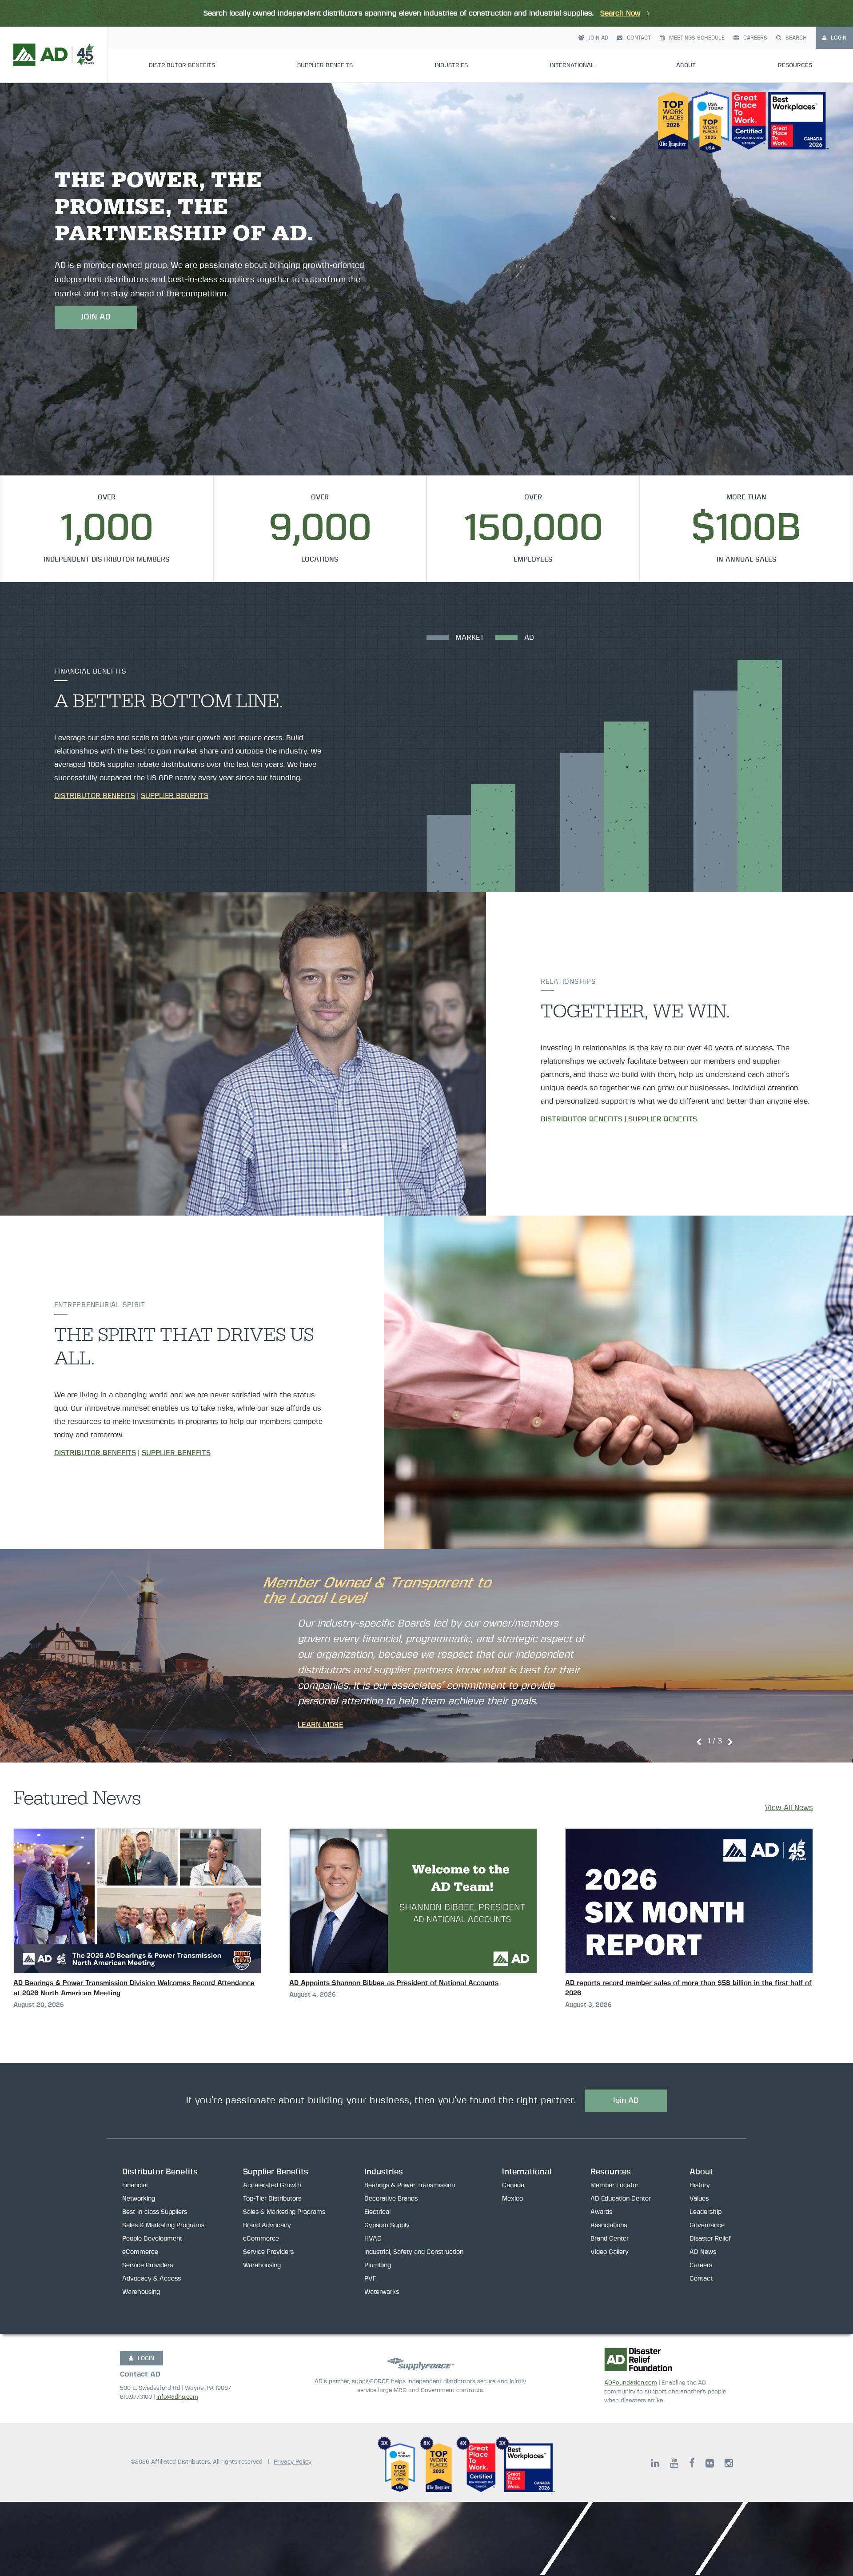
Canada (513, 2185)
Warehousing (141, 2292)
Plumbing (378, 2265)
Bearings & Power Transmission (410, 2185)
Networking (139, 2199)
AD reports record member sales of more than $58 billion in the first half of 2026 (688, 1988)
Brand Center (610, 2239)
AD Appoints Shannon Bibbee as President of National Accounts (394, 1983)
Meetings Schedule (697, 38)
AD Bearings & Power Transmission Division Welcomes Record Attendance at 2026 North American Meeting (134, 1988)
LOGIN (146, 2359)
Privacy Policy (293, 2462)
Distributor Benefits (182, 66)
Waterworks (382, 2292)
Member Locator (614, 2185)
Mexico (512, 2199)
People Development (152, 2239)
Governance (707, 2225)
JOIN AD (96, 317)
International (572, 66)
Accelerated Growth (272, 2185)
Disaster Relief (710, 2239)
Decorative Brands (391, 2199)
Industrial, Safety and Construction (414, 2252)
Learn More (321, 1725)
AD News (703, 2252)
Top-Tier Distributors (272, 2199)
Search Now (620, 13)
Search (796, 38)
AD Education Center (621, 2199)
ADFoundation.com (631, 2383)
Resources (795, 66)
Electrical (377, 2212)
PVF (370, 2279)
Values (699, 2199)
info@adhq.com (177, 2397)
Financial (135, 2185)
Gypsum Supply (387, 2225)
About (686, 66)
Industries (451, 66)
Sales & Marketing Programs (163, 2225)
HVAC (373, 2239)
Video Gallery (610, 2252)
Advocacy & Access (151, 2279)
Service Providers (147, 2265)
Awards (601, 2212)
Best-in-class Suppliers (155, 2212)
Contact (639, 38)
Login (839, 38)
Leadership (706, 2212)
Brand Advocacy (267, 2225)
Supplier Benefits (325, 66)
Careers (755, 38)
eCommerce (140, 2252)
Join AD (598, 38)
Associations (609, 2225)
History (700, 2185)
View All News (789, 1808)
